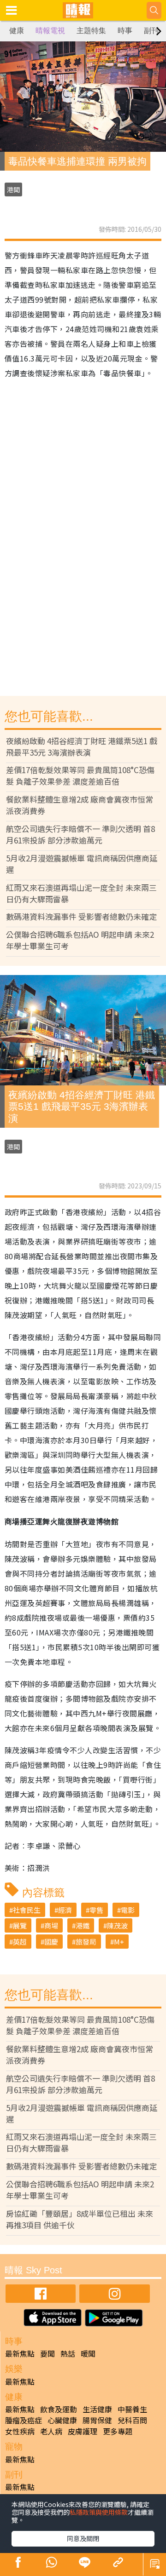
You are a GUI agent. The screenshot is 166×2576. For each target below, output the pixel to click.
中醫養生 (132, 2409)
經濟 (65, 1910)
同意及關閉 (83, 2538)
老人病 (51, 2431)
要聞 (47, 2353)
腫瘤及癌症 (24, 2420)
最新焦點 (20, 2353)
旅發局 (86, 1942)
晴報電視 (50, 31)
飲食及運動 (59, 2409)
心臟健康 (62, 2420)
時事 (125, 31)
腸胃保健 (97, 2420)
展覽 (20, 1925)
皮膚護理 (83, 2431)
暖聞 (88, 2353)
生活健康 (97, 2409)
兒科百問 (132, 2420)
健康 (17, 31)
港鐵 (83, 1925)
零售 (96, 1910)
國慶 (51, 1942)
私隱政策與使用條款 (99, 2512)
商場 (51, 1925)
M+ (119, 1942)
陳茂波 (117, 1925)
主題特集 (91, 31)
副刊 (151, 31)
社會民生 (27, 1910)
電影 (128, 1910)
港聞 (13, 189)
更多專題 (118, 2431)
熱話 (68, 2353)
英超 (20, 1942)
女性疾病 (20, 2431)
